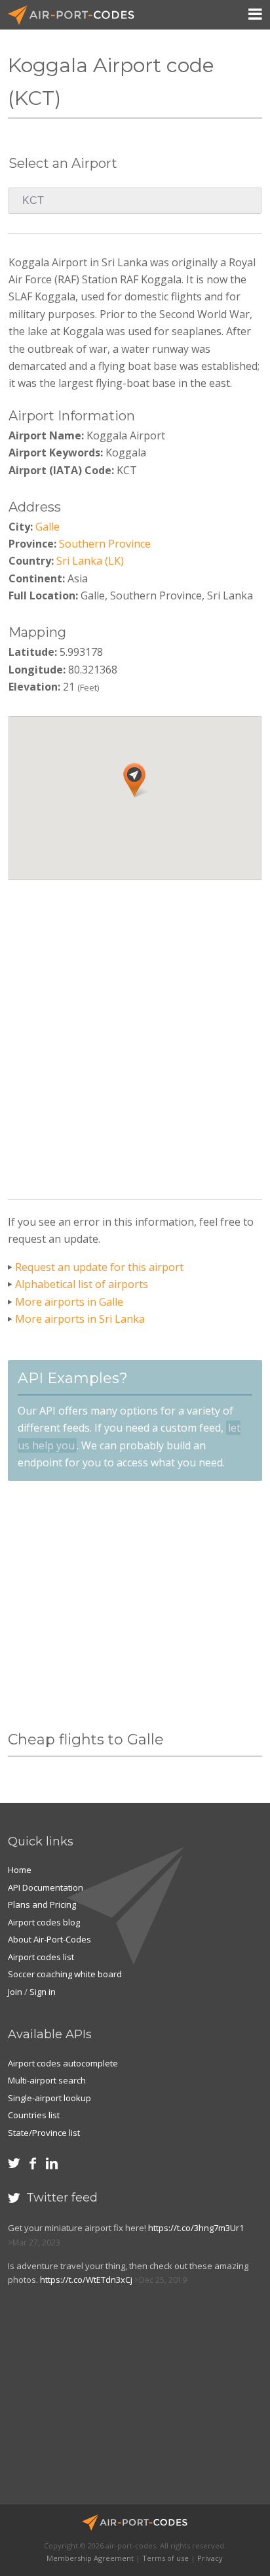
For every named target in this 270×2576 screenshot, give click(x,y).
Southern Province (105, 544)
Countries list (34, 2115)
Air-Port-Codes (77, 15)
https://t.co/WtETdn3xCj (86, 2280)
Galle (48, 527)
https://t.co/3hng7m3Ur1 (196, 2228)
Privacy (210, 2558)
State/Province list (44, 2133)
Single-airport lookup (49, 2098)
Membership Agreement (90, 2558)
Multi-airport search (47, 2080)
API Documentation (46, 1887)
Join (15, 1992)
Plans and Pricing (42, 1904)
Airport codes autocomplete (63, 2063)
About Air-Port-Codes (49, 1939)
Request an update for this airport (99, 1267)
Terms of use (165, 2558)
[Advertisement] (135, 1035)
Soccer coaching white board (65, 1974)
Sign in (43, 1992)
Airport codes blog (44, 1922)
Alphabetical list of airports (82, 1284)
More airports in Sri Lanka (80, 1319)
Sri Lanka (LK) (90, 561)
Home (20, 1870)
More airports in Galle (69, 1302)
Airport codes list (41, 1957)
